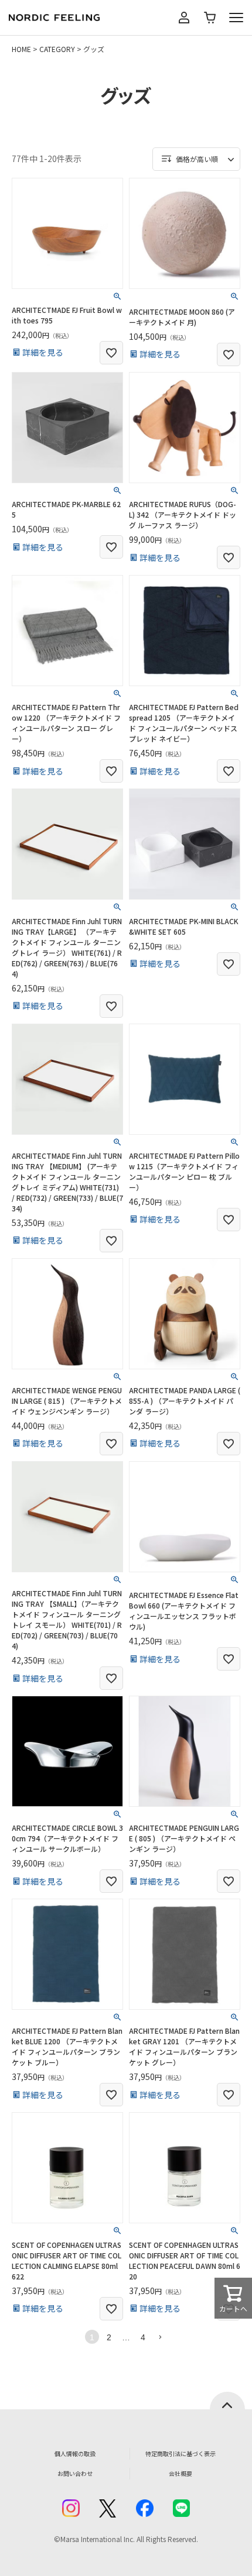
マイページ (184, 18)
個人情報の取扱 (75, 2453)
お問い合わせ (75, 2473)
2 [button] (109, 2337)
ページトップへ (227, 2401)
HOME (21, 49)
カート (210, 18)
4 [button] (143, 2337)
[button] (160, 2337)
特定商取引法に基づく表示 (181, 2453)
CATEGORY (57, 49)
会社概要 (181, 2473)
